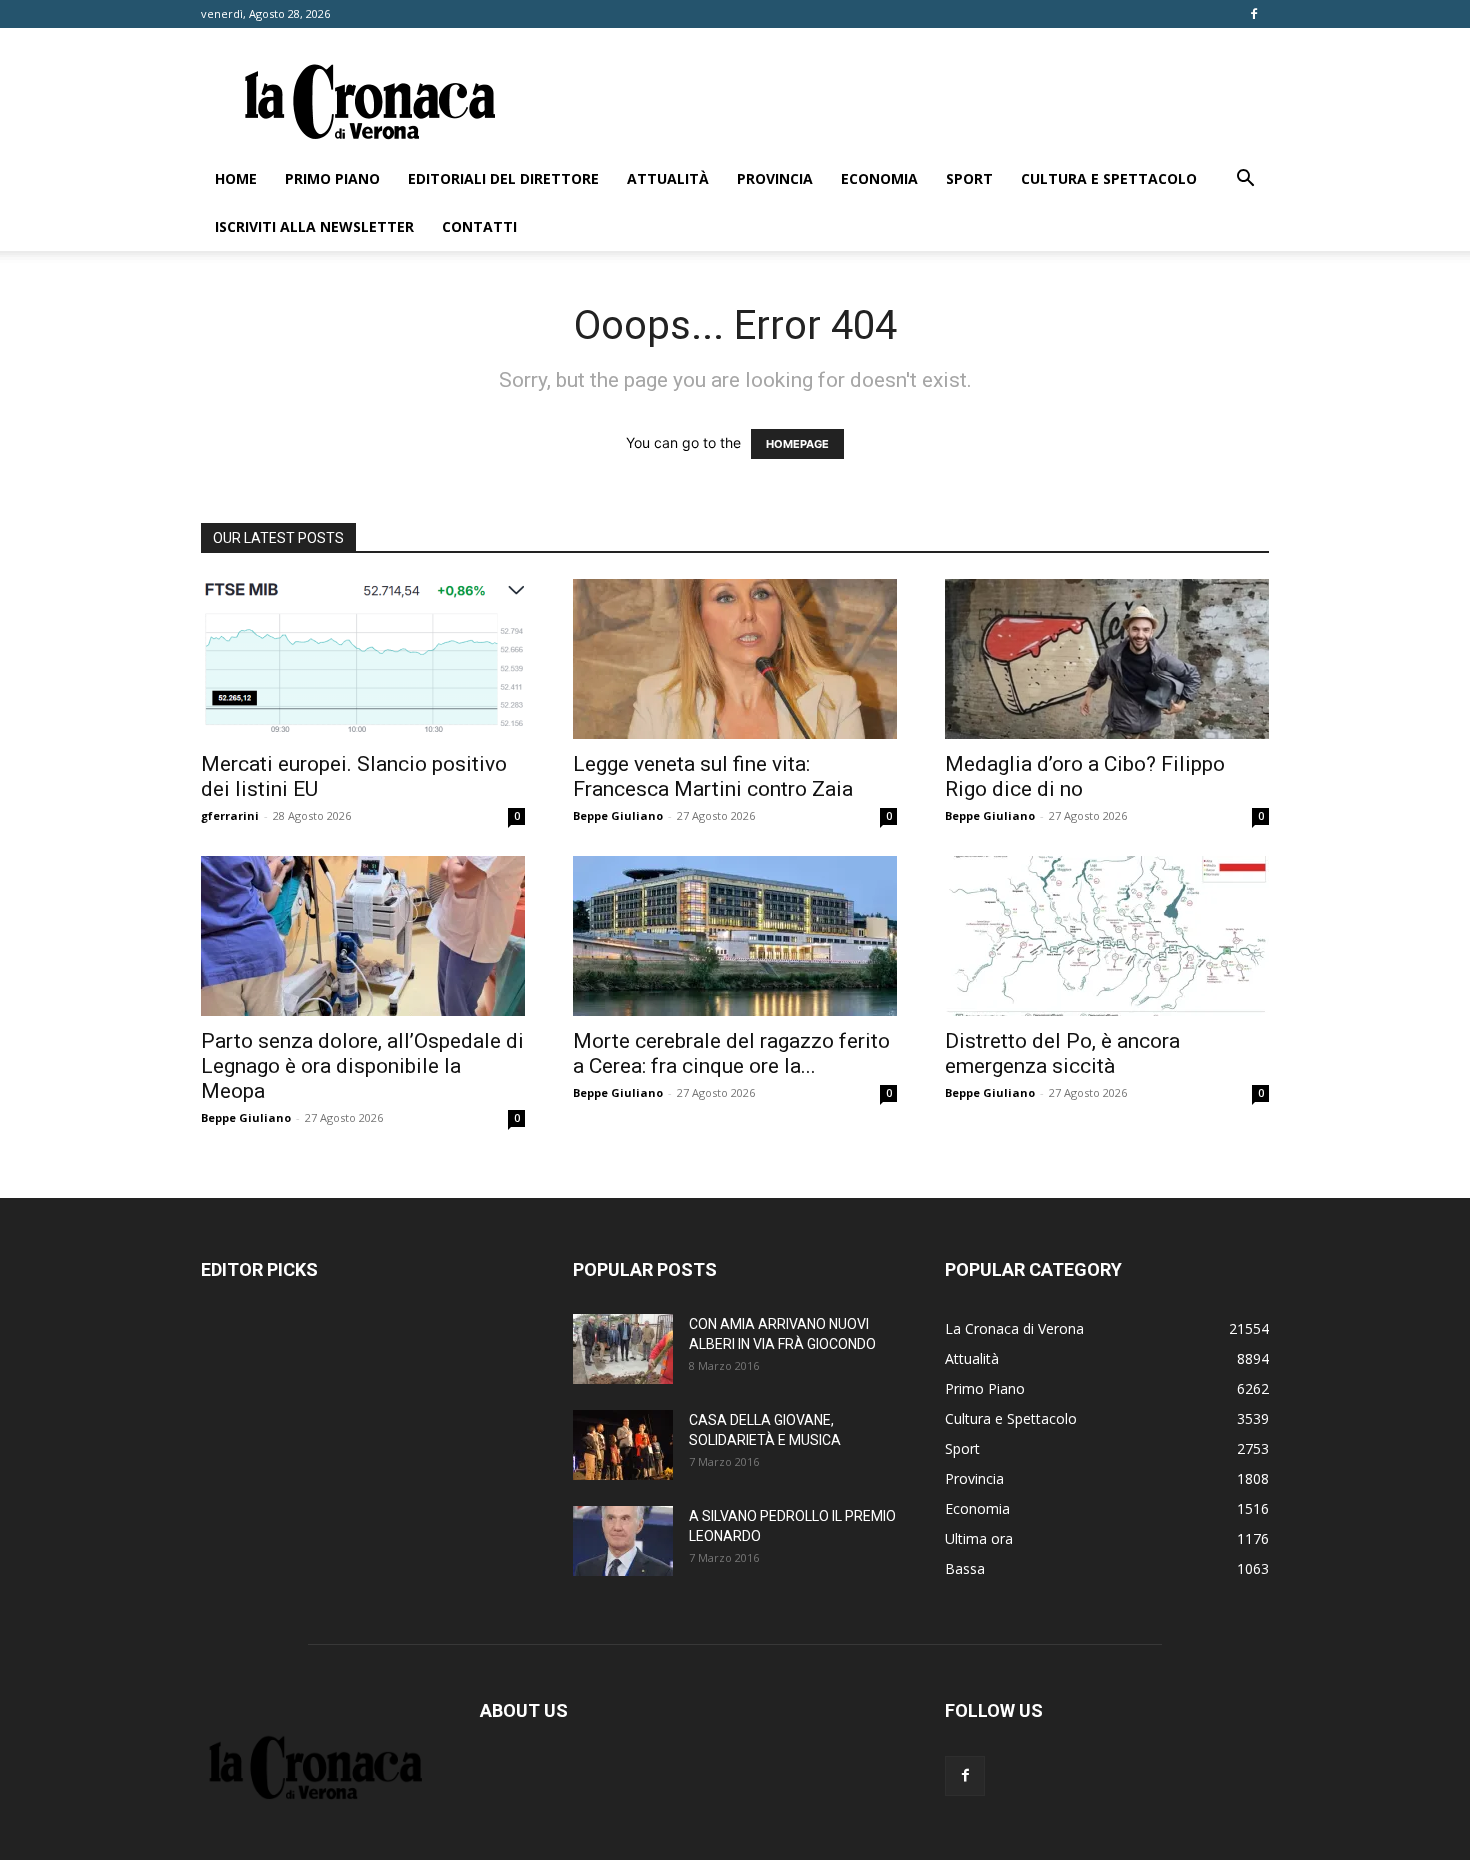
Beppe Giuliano (618, 815)
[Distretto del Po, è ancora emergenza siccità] (1107, 936)
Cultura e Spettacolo (1109, 178)
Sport (969, 178)
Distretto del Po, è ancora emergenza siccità (1062, 1053)
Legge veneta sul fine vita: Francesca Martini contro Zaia (713, 776)
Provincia (775, 178)
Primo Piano (332, 178)
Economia (879, 178)
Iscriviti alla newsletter (314, 226)
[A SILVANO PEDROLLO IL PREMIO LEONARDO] (623, 1541)
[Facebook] (1254, 14)
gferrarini (230, 815)
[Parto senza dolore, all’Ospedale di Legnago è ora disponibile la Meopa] (363, 936)
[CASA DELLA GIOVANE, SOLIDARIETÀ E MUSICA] (623, 1445)
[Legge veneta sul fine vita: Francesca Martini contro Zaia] (735, 659)
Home (236, 178)
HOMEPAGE (797, 444)
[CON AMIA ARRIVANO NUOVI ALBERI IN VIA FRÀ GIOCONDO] (623, 1349)
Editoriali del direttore (503, 178)
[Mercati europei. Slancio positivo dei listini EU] (363, 659)
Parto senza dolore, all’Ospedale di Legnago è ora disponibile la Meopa (362, 1066)
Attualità (668, 178)
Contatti (479, 226)
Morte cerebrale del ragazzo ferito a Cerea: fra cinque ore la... (731, 1053)
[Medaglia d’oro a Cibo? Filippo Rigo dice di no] (1107, 659)
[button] (1245, 180)
